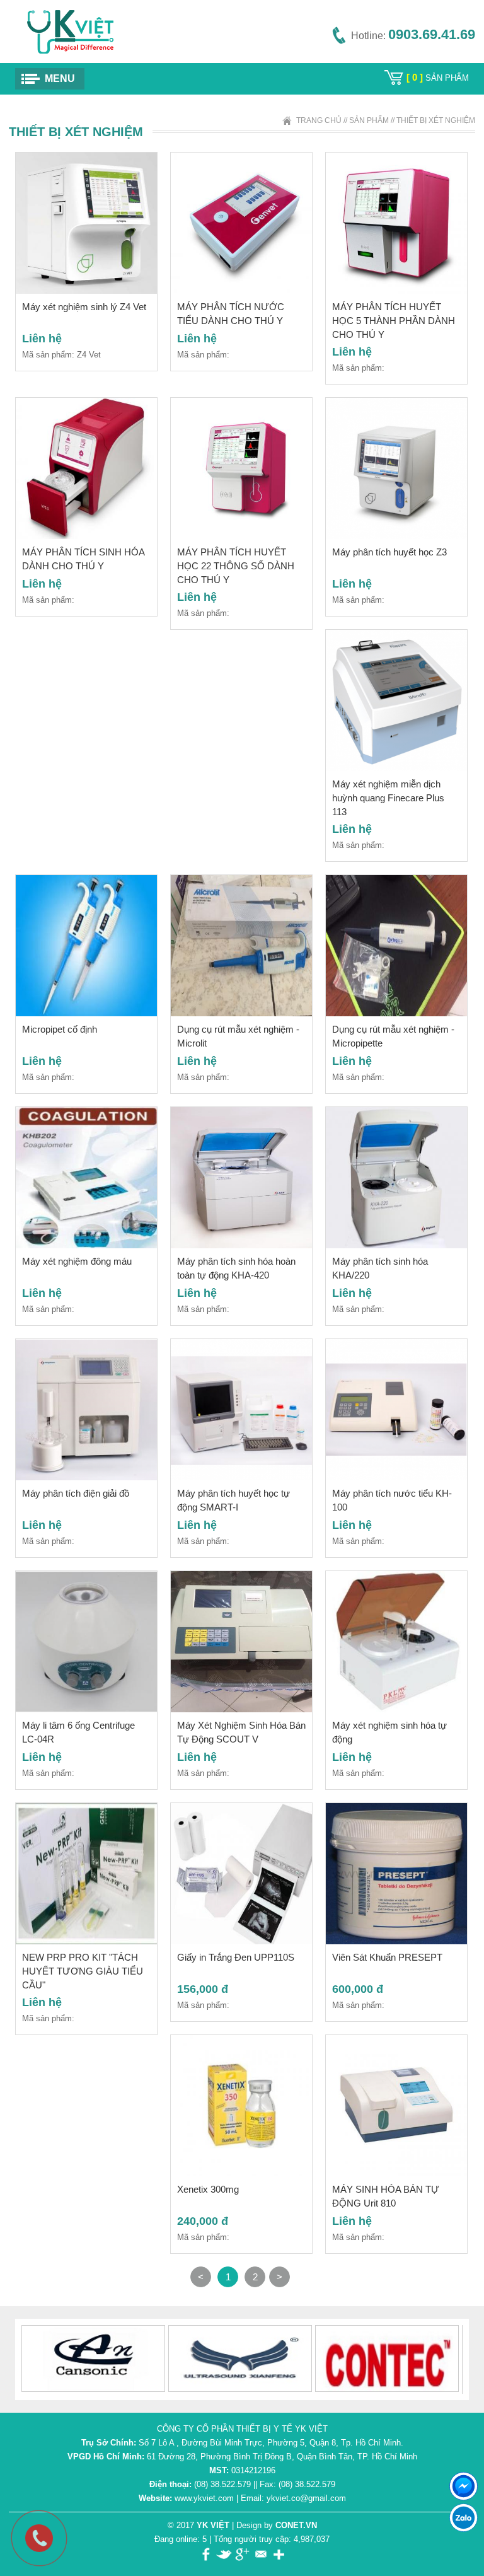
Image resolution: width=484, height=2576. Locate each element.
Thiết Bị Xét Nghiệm (436, 120)
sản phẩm (438, 78)
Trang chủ (319, 120)
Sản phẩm (369, 120)
